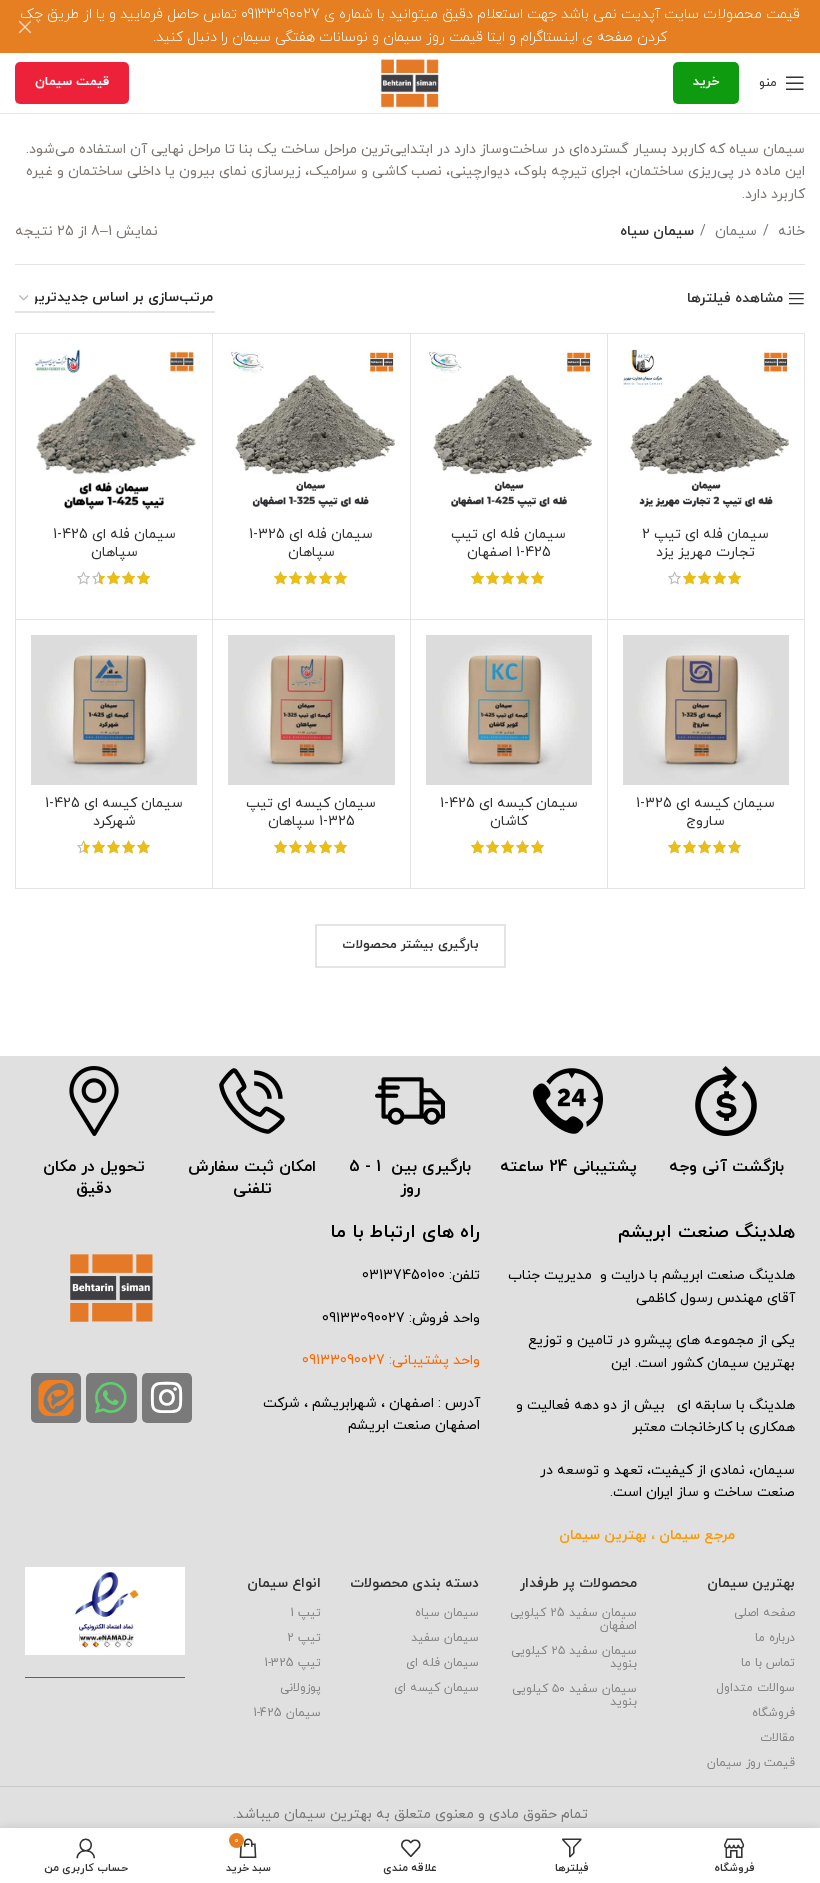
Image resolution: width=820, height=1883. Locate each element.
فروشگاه (773, 1713)
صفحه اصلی (764, 1613)
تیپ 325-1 (292, 1663)
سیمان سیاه (447, 1613)
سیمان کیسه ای (436, 1688)
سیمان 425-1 (287, 1713)
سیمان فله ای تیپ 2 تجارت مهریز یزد (705, 543)
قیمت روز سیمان (751, 1763)
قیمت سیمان (72, 82)
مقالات (777, 1738)
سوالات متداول (755, 1688)
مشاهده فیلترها (735, 299)
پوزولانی (300, 1688)
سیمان (734, 231)
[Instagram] (167, 1398)
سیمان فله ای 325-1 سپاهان (311, 543)
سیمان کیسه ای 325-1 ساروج (705, 812)
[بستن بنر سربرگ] (25, 26)
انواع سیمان (284, 1583)
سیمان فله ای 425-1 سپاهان (114, 543)
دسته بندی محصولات (414, 1583)
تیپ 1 (305, 1613)
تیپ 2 (304, 1638)
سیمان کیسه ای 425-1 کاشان (509, 812)
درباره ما (775, 1638)
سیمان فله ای (442, 1663)
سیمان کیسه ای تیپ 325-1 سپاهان (311, 812)
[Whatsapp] (111, 1398)
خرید (706, 82)
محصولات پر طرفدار (578, 1583)
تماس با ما (768, 1663)
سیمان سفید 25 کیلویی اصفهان (573, 1619)
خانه (789, 231)
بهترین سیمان (751, 1583)
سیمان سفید (445, 1638)
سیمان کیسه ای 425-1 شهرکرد (114, 812)
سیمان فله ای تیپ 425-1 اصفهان (508, 543)
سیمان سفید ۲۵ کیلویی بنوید (574, 1657)
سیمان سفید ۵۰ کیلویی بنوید (574, 1695)
